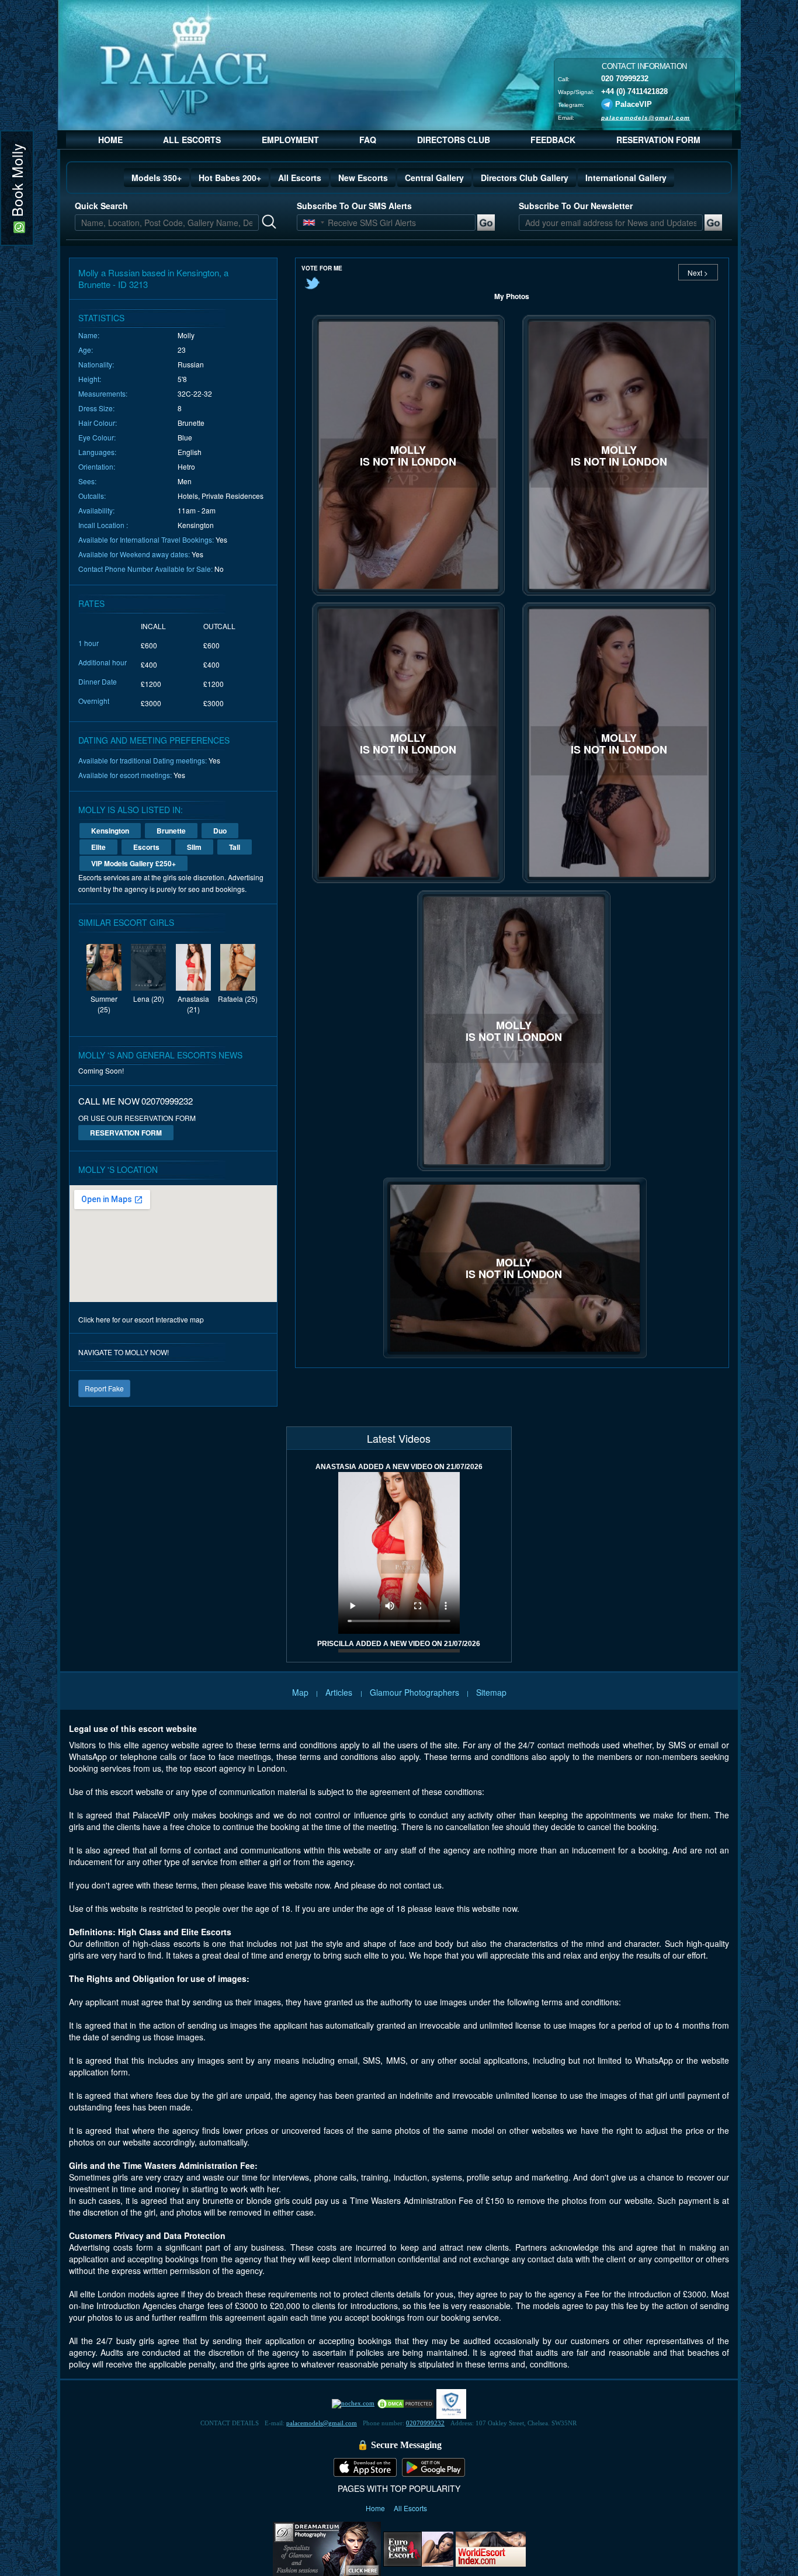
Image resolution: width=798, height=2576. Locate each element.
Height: (90, 379)
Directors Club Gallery (525, 178)
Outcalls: (92, 496)
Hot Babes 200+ (230, 178)
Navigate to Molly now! (124, 1352)
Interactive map (180, 1319)
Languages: (97, 452)
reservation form (126, 1133)
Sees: (87, 481)
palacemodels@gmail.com (646, 117)
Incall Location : (103, 525)
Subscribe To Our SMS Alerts (354, 206)
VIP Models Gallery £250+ (133, 863)
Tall (235, 847)
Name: (89, 335)
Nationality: (96, 364)
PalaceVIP (634, 104)
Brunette (171, 831)
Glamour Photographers (414, 1692)
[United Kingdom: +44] (309, 223)
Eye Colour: (97, 437)
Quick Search (101, 206)
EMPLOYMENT (290, 140)
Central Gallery (434, 178)
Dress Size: (96, 408)
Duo (220, 831)
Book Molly (17, 182)
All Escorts (300, 178)
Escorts (146, 847)
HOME (110, 140)
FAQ (368, 140)
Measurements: (103, 393)
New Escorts (363, 178)
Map (300, 1692)
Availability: (96, 510)
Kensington (110, 831)
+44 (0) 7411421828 (634, 91)
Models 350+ (157, 178)
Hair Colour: (98, 423)
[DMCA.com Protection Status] (405, 2403)
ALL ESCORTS (192, 140)
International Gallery (626, 178)
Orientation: (97, 466)
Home (376, 2508)
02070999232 (425, 2423)
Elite (98, 847)
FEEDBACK (553, 140)
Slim (194, 847)
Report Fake (104, 1388)
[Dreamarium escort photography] (327, 2547)
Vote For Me (322, 268)
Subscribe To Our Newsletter (576, 206)
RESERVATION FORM (658, 140)
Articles (340, 1692)
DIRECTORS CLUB (454, 140)
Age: (86, 350)
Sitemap (491, 1692)
